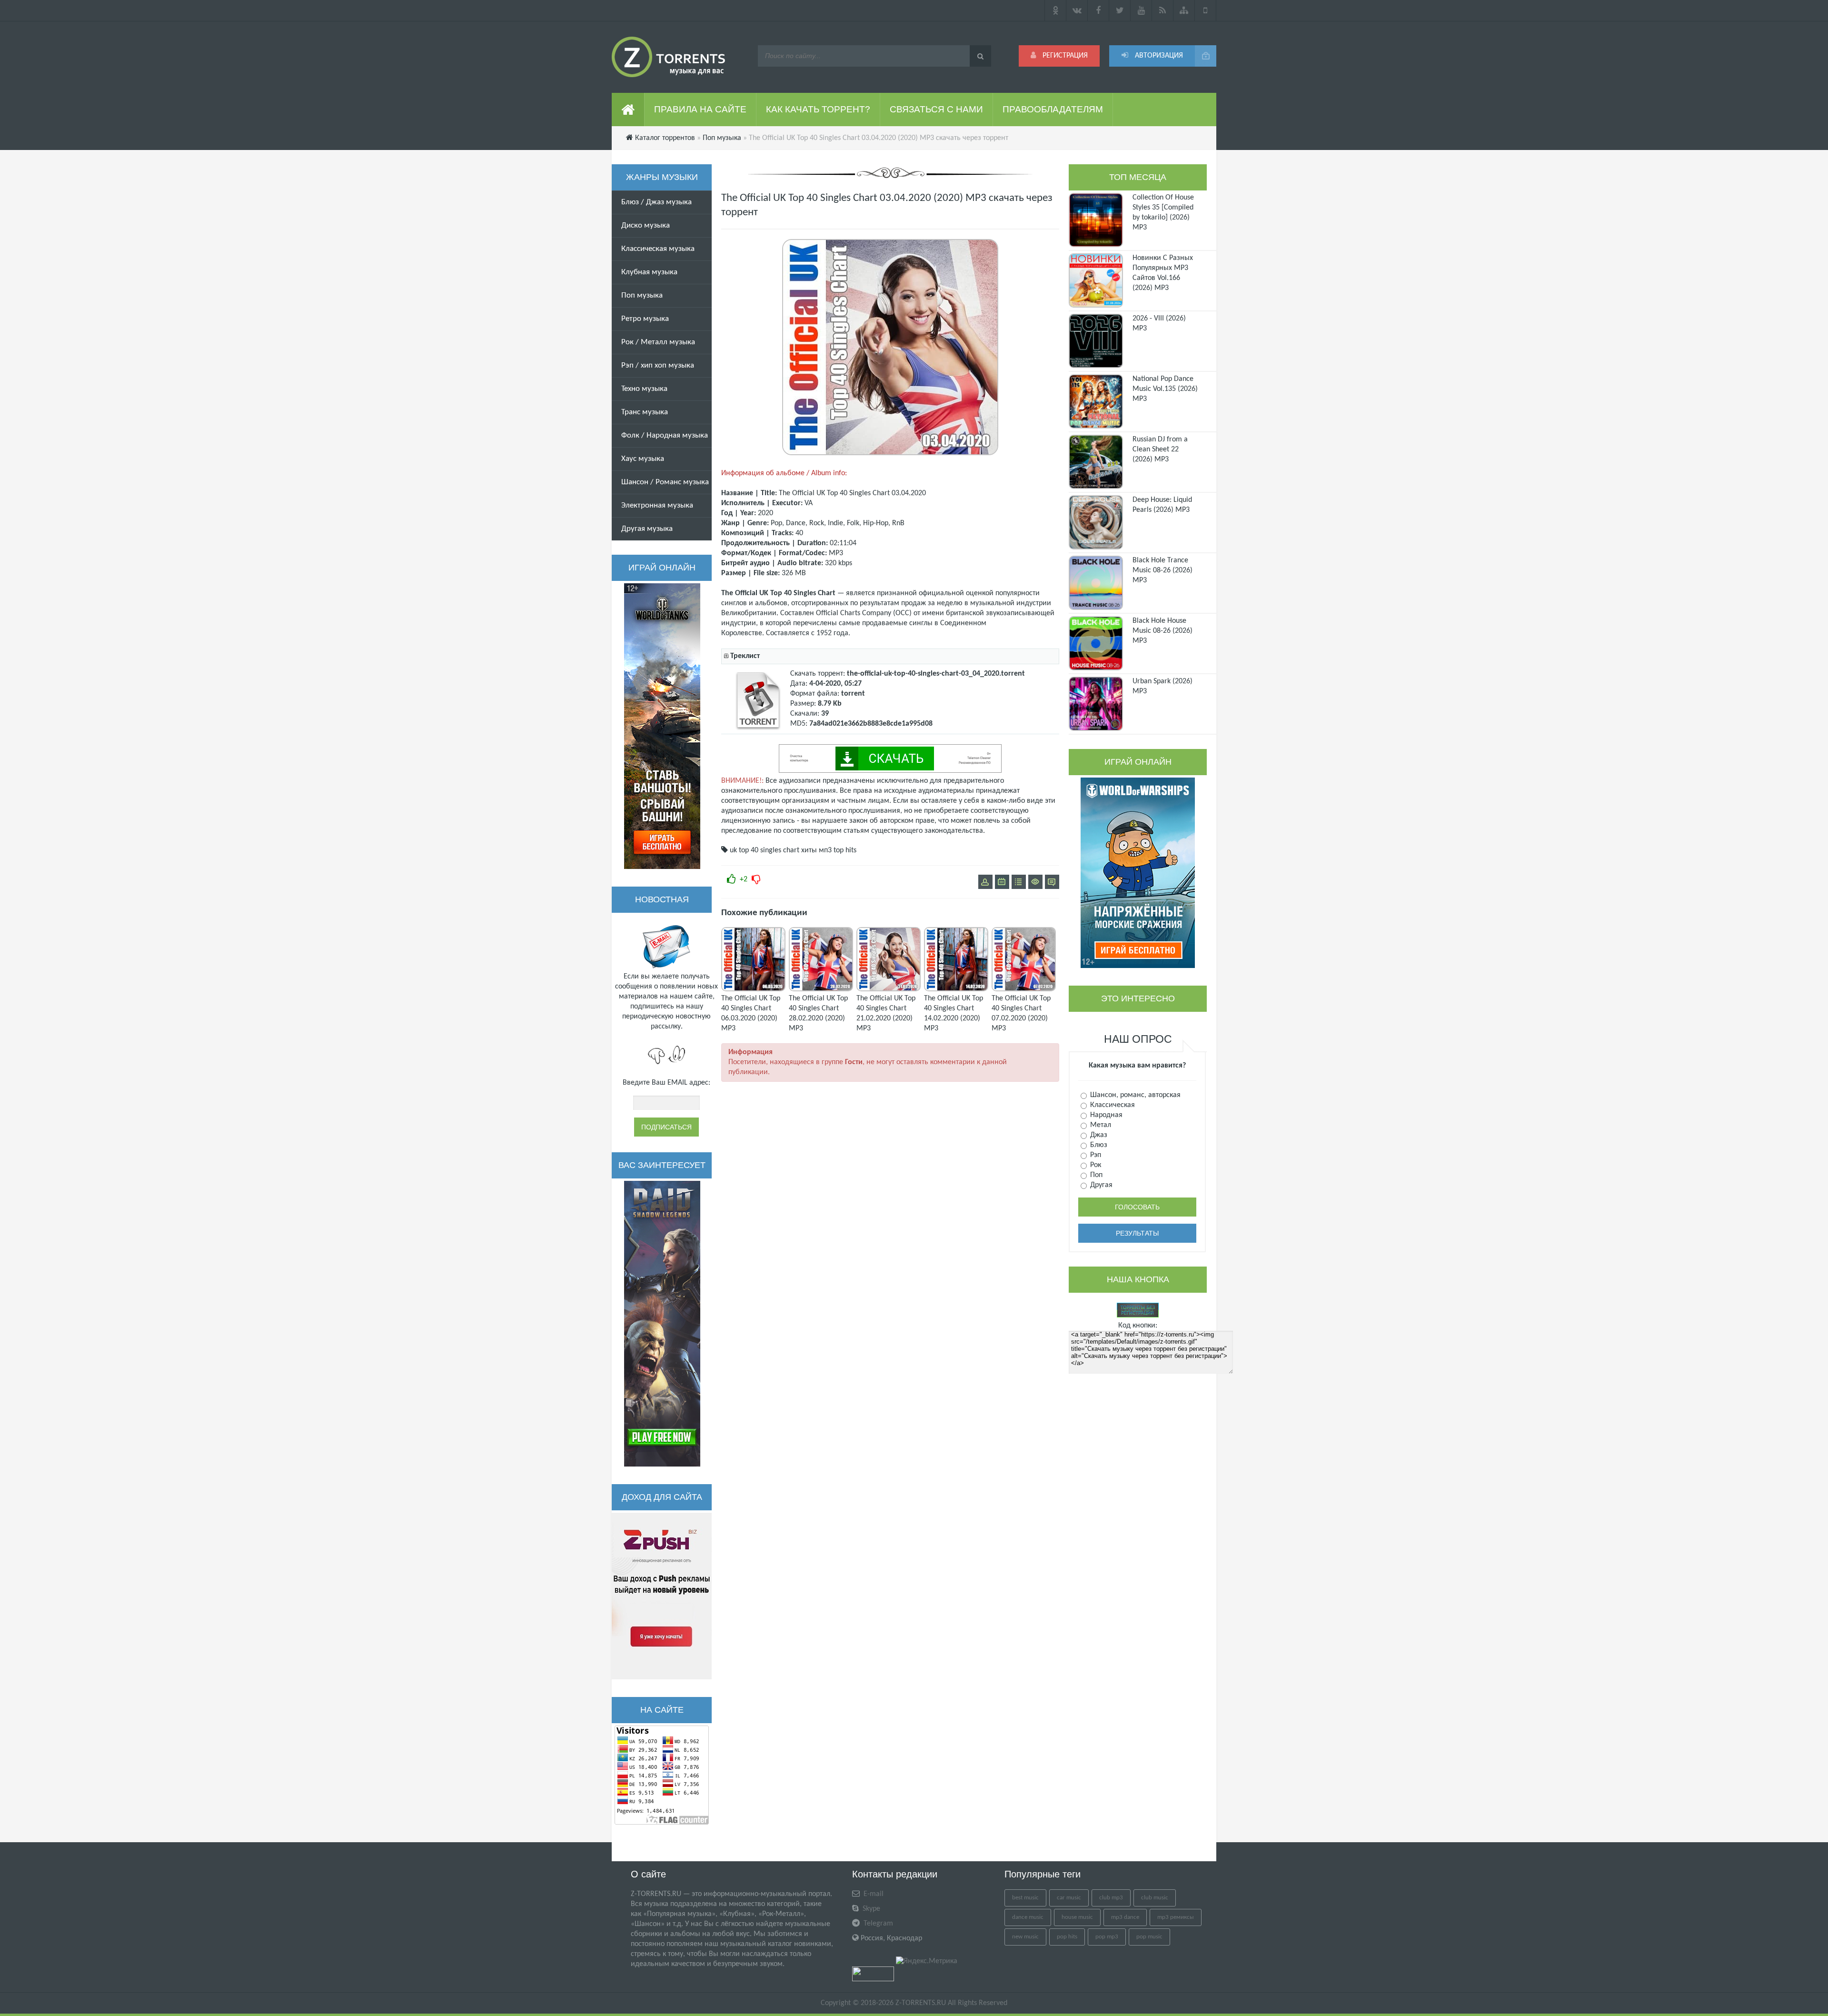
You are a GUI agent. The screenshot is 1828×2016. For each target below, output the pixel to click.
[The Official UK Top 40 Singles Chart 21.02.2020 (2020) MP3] (889, 989)
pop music (1149, 1937)
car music (1069, 1898)
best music (1025, 1898)
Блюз (1098, 1145)
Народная (1105, 1115)
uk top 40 (744, 850)
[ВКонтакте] (1077, 10)
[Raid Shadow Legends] (662, 1324)
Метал (1100, 1125)
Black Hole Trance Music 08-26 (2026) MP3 (1162, 570)
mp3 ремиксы (1176, 1917)
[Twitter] (1120, 10)
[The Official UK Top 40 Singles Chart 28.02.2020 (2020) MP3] (821, 989)
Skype (870, 1909)
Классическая (1112, 1105)
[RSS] (1163, 10)
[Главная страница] (628, 110)
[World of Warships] (1138, 873)
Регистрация (1064, 56)
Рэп (1095, 1155)
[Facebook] (1098, 10)
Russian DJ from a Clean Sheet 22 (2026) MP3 (1160, 449)
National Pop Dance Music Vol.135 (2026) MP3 (1165, 389)
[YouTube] (1141, 10)
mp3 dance (1125, 1917)
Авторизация (1158, 56)
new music (1025, 1937)
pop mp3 (1107, 1937)
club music (1155, 1898)
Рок (1095, 1165)
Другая (1100, 1185)
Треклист (745, 656)
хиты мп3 (816, 850)
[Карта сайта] (1184, 10)
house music (1077, 1917)
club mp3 (1111, 1898)
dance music (1028, 1917)
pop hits (1067, 1937)
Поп (1095, 1175)
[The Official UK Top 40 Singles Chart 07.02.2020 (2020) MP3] (1024, 989)
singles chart (780, 850)
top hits (845, 850)
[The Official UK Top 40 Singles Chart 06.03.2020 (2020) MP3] (753, 989)
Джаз (1098, 1135)
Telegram (877, 1924)
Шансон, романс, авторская (1134, 1095)
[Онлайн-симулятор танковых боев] (662, 726)
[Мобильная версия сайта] (1206, 10)
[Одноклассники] (1055, 10)
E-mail (873, 1894)
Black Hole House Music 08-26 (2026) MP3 (1162, 631)
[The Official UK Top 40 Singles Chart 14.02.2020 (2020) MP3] (956, 989)
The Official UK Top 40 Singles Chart (834, 493)
